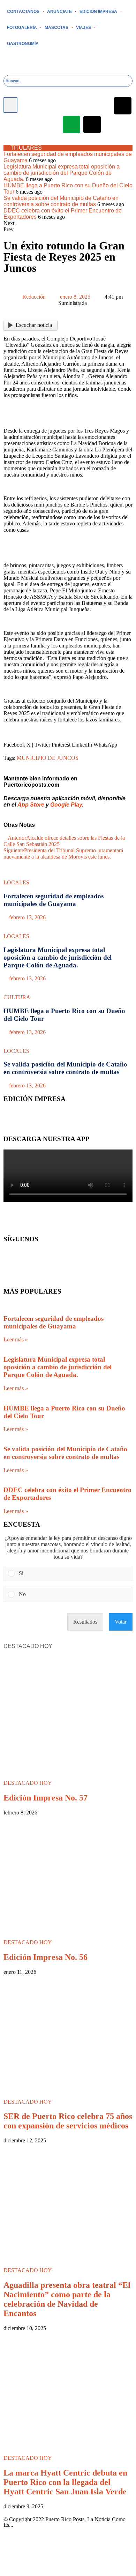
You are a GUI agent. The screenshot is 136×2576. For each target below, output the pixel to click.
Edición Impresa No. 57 (46, 1798)
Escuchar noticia (34, 325)
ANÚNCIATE (59, 12)
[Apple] (123, 106)
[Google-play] (71, 125)
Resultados (85, 1622)
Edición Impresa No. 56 (46, 1957)
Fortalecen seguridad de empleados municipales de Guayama (54, 900)
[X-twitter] (61, 106)
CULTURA (17, 997)
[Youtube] (102, 106)
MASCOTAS (56, 28)
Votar (121, 1622)
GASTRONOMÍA (23, 44)
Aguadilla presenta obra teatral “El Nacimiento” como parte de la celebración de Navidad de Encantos (67, 2299)
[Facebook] (40, 106)
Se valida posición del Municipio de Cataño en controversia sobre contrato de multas (61, 201)
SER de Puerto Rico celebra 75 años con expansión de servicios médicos (68, 2121)
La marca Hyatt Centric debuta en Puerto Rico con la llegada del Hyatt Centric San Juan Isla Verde (65, 2482)
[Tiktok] (92, 125)
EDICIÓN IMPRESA (98, 12)
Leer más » (16, 1339)
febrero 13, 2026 (27, 917)
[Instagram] (82, 106)
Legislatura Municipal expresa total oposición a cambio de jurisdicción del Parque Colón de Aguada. (62, 173)
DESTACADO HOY (28, 1783)
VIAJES (84, 28)
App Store (31, 805)
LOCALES (16, 882)
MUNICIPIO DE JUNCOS (48, 758)
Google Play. (67, 805)
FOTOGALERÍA (22, 28)
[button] (10, 105)
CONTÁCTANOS (23, 12)
